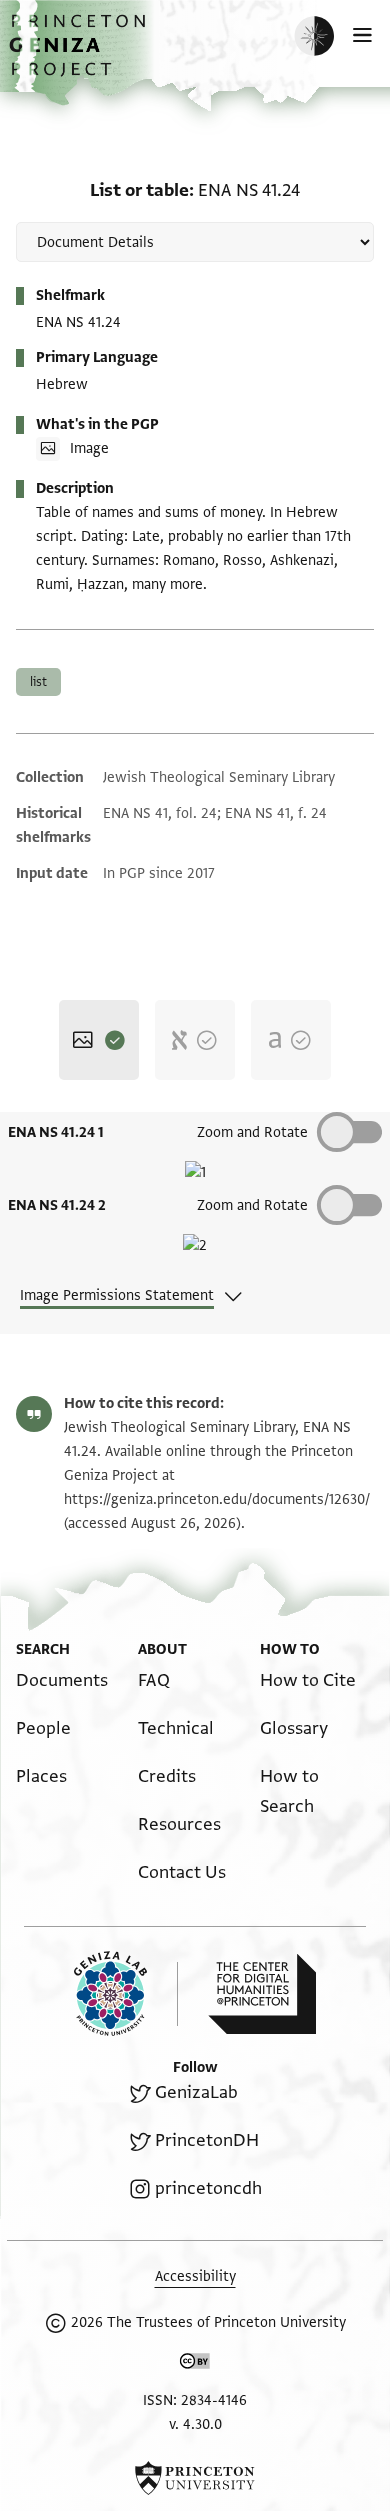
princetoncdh (208, 2188)
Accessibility (195, 2276)
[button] (80, 55)
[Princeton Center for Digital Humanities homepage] (262, 1994)
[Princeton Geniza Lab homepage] (126, 1993)
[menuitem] (62, 1680)
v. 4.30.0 (195, 2424)
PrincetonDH (207, 2140)
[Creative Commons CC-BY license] (195, 2365)
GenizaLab (196, 2092)
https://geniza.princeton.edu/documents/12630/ (217, 1499)
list (38, 682)
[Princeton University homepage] (195, 2478)
